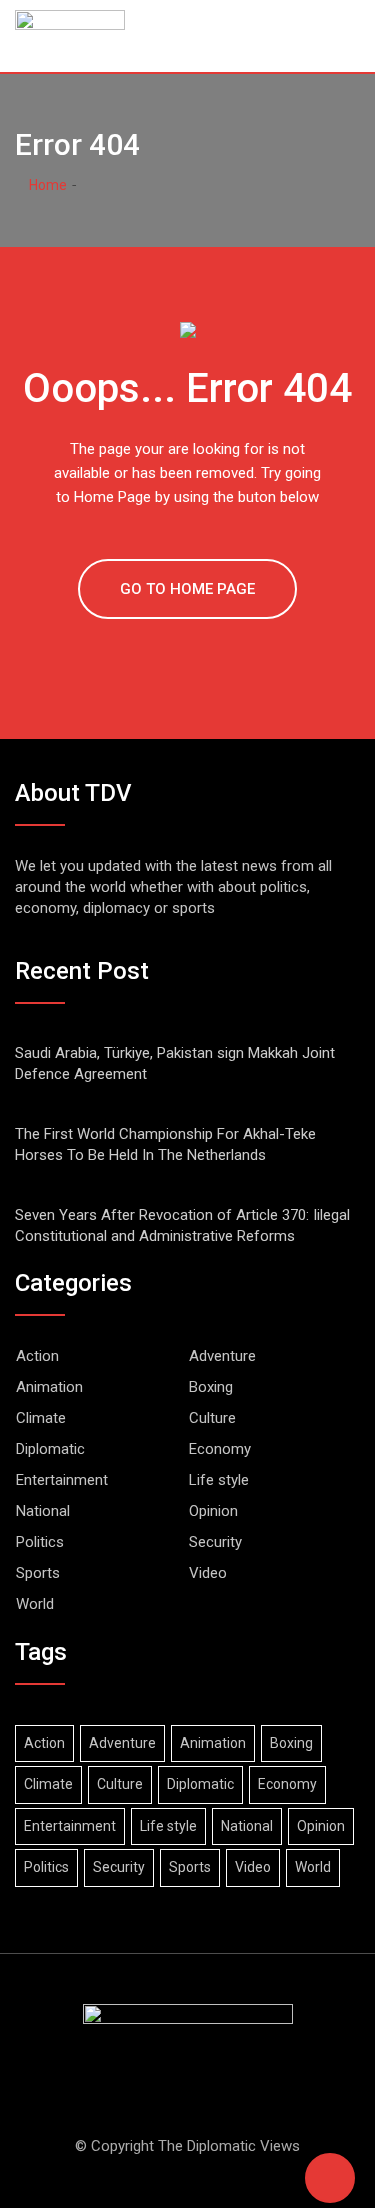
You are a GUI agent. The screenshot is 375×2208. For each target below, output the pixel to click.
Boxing (211, 1387)
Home (46, 185)
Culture (212, 1418)
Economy (220, 1449)
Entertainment (62, 1480)
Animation (49, 1387)
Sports (38, 1573)
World (35, 1604)
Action (37, 1356)
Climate (41, 1418)
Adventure (222, 1356)
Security (215, 1542)
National (43, 1511)
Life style (219, 1480)
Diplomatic (50, 1449)
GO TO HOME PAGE (187, 589)
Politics (40, 1542)
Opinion (213, 1511)
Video (208, 1573)
